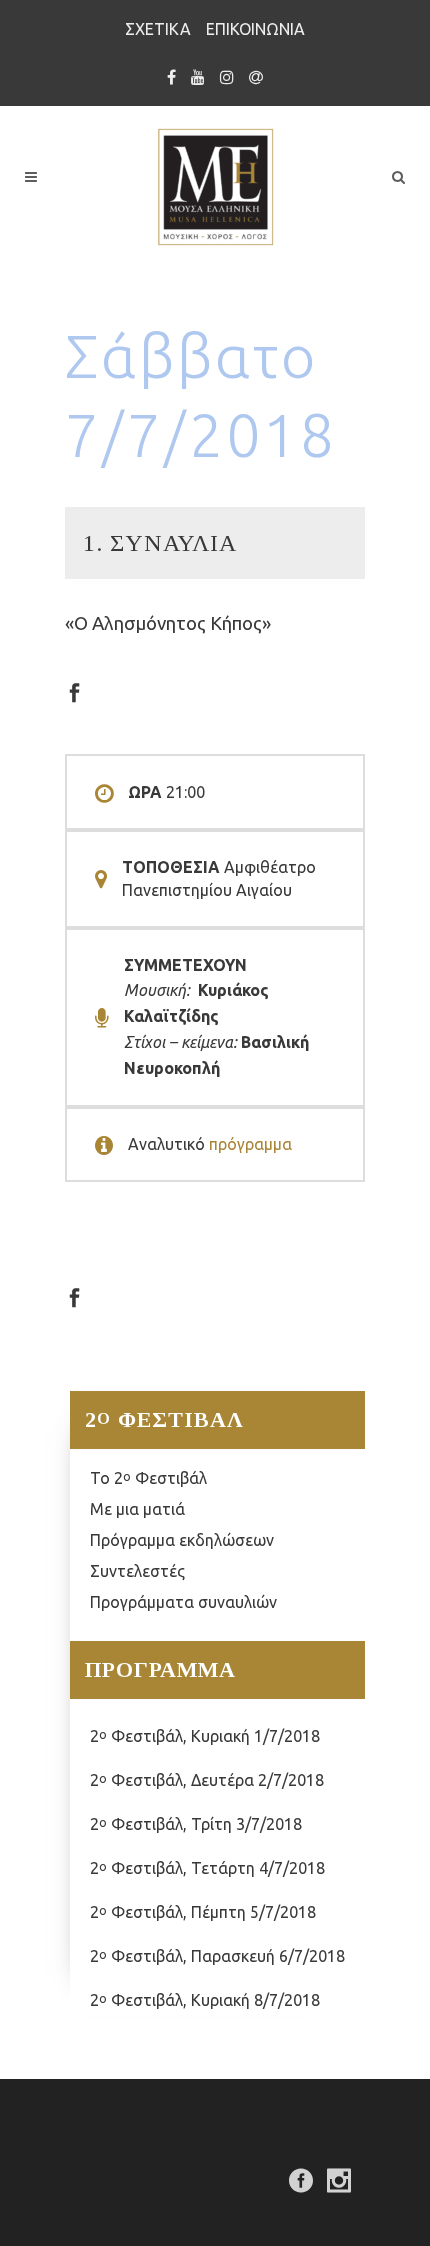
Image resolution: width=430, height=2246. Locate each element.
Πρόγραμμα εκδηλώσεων (182, 1540)
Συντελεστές (137, 1571)
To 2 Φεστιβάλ (148, 1478)
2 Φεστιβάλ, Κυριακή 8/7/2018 (205, 2000)
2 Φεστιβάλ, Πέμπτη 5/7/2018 (203, 1912)
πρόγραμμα (250, 1144)
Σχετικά (158, 29)
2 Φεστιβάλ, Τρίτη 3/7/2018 (196, 1824)
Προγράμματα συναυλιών (183, 1602)
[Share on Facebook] (74, 690)
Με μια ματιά (137, 1509)
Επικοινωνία (255, 29)
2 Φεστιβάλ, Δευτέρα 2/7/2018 (207, 1780)
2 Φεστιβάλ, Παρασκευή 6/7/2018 (217, 1956)
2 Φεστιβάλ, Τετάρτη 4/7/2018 (207, 1868)
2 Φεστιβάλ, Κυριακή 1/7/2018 (205, 1736)
